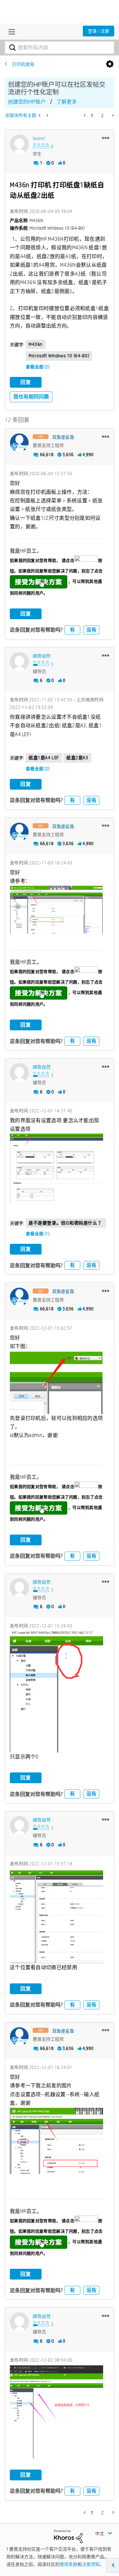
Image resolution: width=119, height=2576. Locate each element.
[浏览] (10, 32)
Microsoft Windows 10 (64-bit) (59, 356)
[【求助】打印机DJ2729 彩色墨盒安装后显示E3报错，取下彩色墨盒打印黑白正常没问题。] (47, 115)
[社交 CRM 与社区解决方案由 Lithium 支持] (68, 2536)
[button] (106, 138)
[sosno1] (19, 144)
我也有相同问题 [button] (31, 397)
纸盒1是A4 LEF (44, 758)
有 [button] (72, 630)
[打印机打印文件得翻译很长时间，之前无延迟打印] (40, 115)
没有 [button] (91, 630)
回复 (26, 382)
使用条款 (69, 2564)
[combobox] (60, 48)
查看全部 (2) (38, 367)
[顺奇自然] (19, 662)
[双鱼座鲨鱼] (19, 443)
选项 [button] (110, 64)
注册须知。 (93, 2564)
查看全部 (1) (38, 1234)
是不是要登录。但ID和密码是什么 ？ (66, 1223)
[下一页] (112, 115)
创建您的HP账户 (27, 102)
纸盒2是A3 (77, 758)
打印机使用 (23, 64)
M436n (36, 344)
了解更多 (67, 102)
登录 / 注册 (99, 31)
